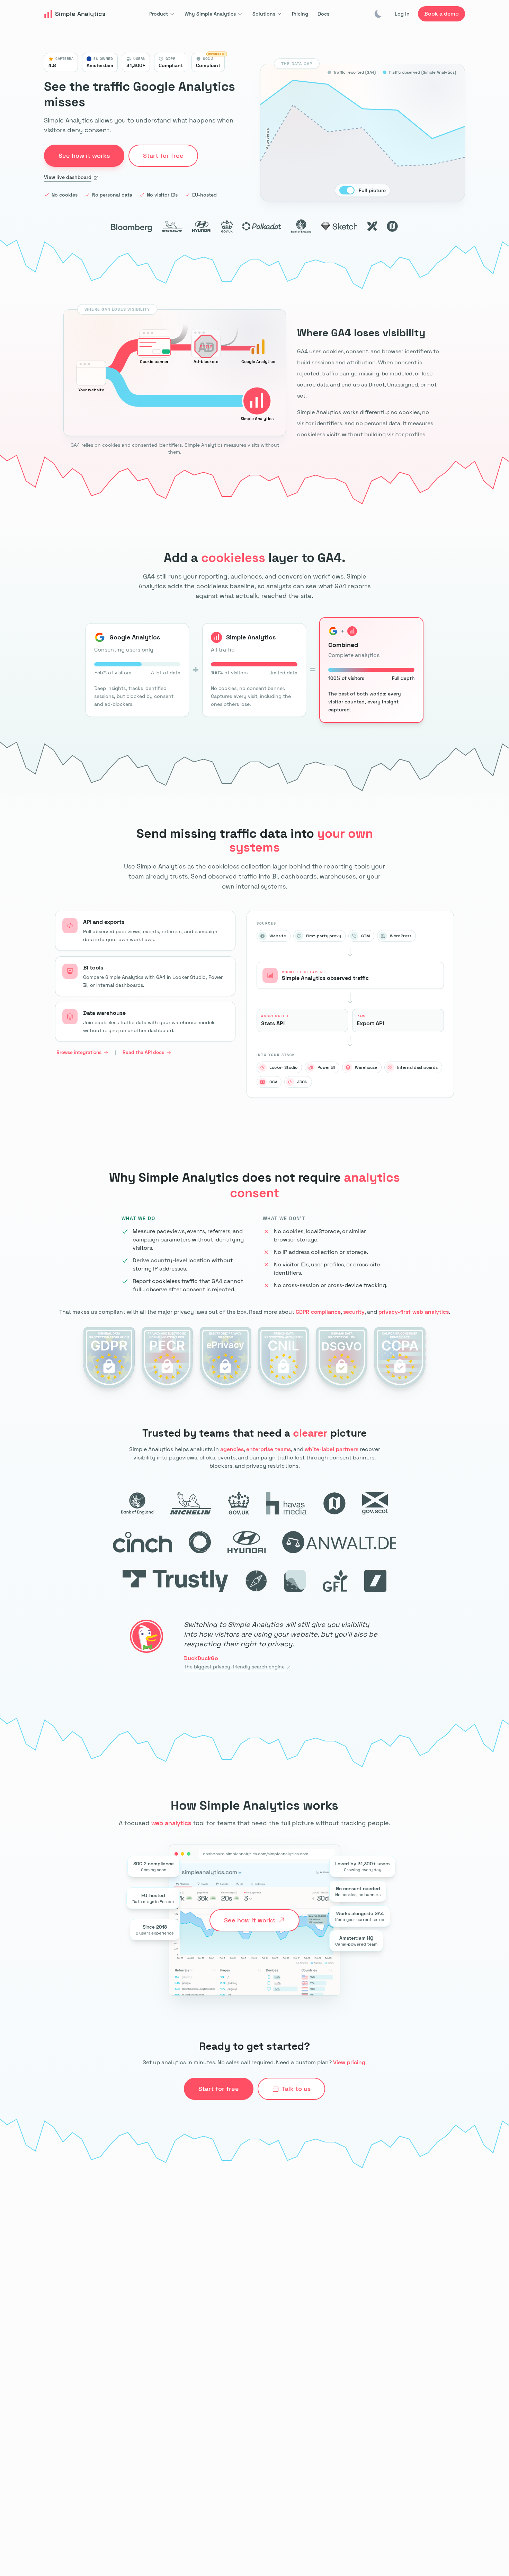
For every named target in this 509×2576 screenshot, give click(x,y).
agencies (232, 1449)
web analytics (171, 1823)
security (354, 1312)
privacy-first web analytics (414, 1312)
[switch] (347, 190)
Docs (324, 14)
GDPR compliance (318, 1312)
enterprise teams (269, 1449)
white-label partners (332, 1449)
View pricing (349, 2062)
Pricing (300, 14)
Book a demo (441, 14)
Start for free (219, 2089)
